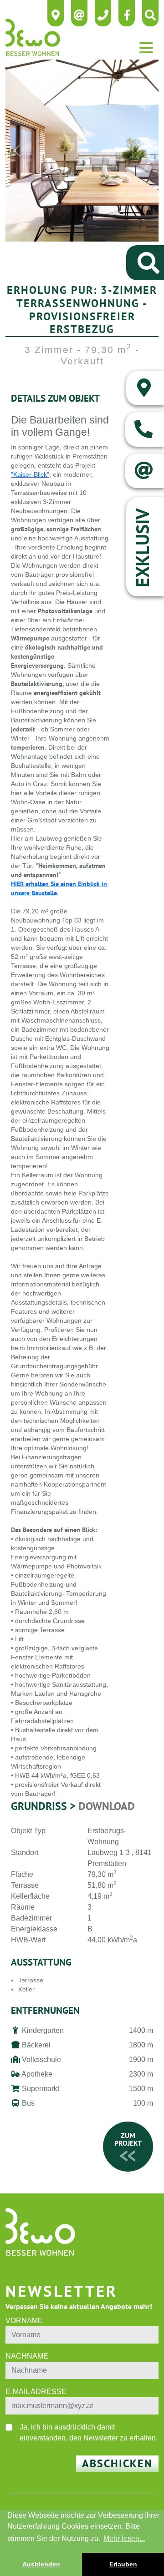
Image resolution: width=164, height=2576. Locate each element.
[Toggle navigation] (146, 48)
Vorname (24, 2321)
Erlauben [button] (123, 2564)
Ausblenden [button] (41, 2564)
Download (107, 1806)
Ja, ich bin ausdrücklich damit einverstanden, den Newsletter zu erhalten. (89, 2432)
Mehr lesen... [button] (124, 2538)
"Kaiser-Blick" (30, 474)
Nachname (27, 2356)
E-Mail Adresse (36, 2392)
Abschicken (117, 2463)
